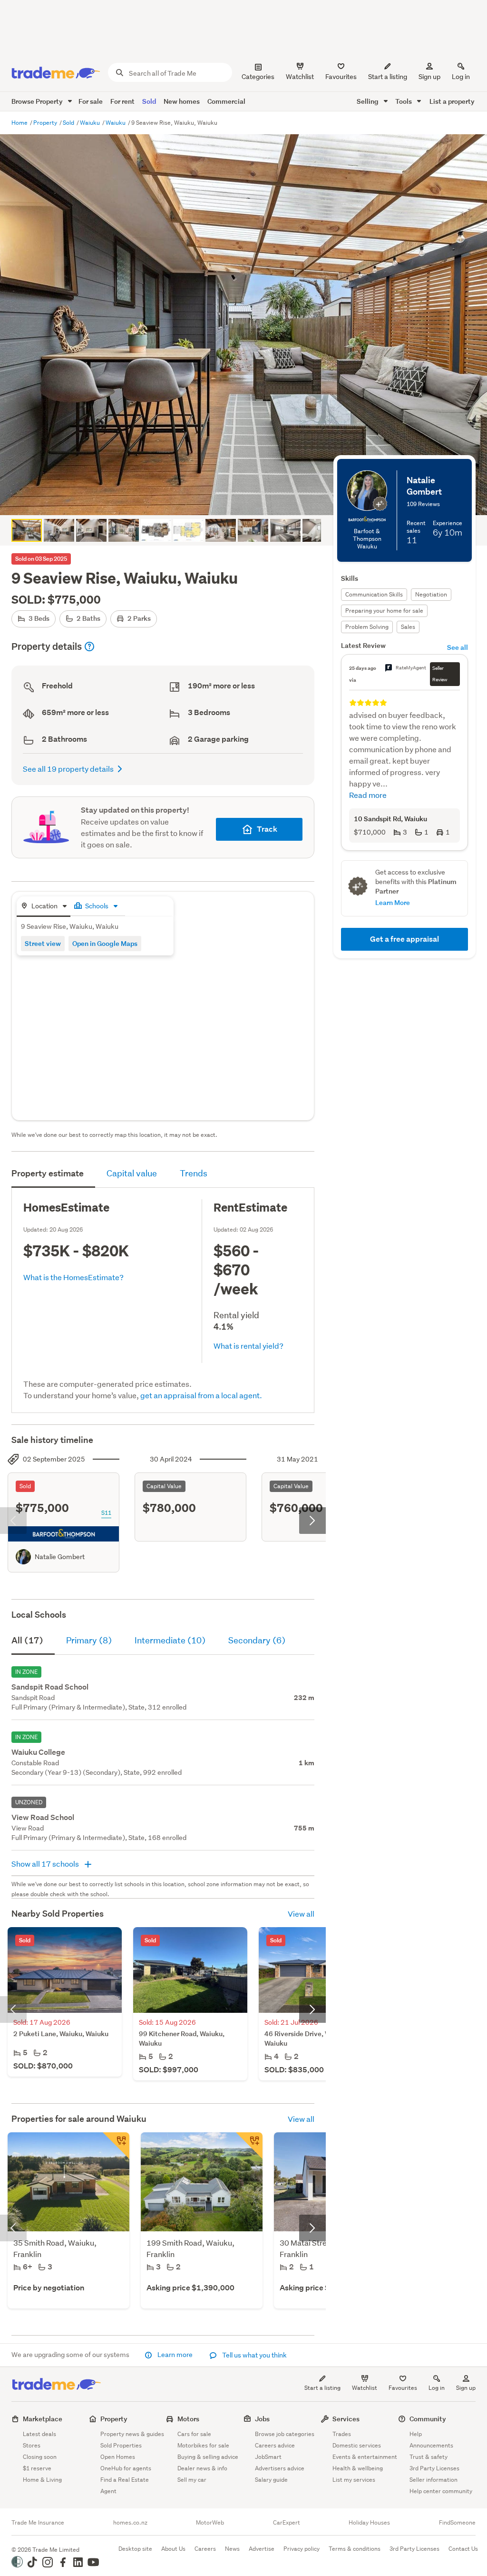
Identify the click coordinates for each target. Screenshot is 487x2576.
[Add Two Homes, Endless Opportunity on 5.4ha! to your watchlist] (116, 2146)
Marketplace (43, 2419)
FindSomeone (457, 2523)
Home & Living (42, 2480)
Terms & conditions (355, 2549)
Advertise (262, 2549)
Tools (404, 101)
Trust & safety (429, 2457)
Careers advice (275, 2445)
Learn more (175, 2355)
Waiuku (91, 123)
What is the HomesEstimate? (73, 1277)
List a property (452, 101)
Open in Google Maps (105, 943)
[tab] (44, 907)
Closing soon (40, 2457)
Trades (342, 2434)
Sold (149, 101)
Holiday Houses (369, 2523)
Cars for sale (194, 2434)
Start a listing (322, 2388)
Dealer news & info (202, 2468)
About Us (173, 2549)
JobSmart (268, 2457)
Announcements (431, 2445)
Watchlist (365, 2388)
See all (458, 647)
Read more (368, 795)
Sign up (429, 77)
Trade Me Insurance (38, 2523)
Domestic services (357, 2445)
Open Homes (118, 2457)
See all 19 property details (68, 769)
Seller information (433, 2480)
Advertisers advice (280, 2468)
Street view (43, 943)
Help (416, 2434)
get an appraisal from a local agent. (201, 1395)
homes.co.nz (130, 2523)
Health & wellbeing (358, 2468)
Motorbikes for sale (203, 2445)
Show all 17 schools (46, 1864)
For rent (122, 101)
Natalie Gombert (60, 1557)
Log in (461, 77)
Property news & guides (132, 2434)
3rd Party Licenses (434, 2468)
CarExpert (287, 2523)
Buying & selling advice (208, 2457)
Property (46, 123)
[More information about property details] (89, 646)
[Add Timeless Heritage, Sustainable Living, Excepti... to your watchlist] (249, 2146)
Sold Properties (121, 2445)
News (232, 2549)
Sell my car (192, 2480)
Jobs (262, 2419)
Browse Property (38, 101)
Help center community (441, 2491)
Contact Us (463, 2549)
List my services (354, 2480)
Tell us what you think (254, 2355)
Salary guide (271, 2480)
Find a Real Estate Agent (125, 2485)
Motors (188, 2419)
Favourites (403, 2388)
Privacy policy (302, 2549)
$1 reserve (37, 2468)
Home (20, 123)
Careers (205, 2549)
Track (267, 829)
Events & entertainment (365, 2457)
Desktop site (135, 2549)
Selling (368, 101)
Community (428, 2419)
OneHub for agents (126, 2468)
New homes (182, 101)
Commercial (226, 101)
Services (346, 2419)
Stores (32, 2445)
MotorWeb (210, 2523)
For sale (91, 101)
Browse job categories (285, 2434)
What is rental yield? (248, 1346)
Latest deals (39, 2434)
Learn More (393, 902)
